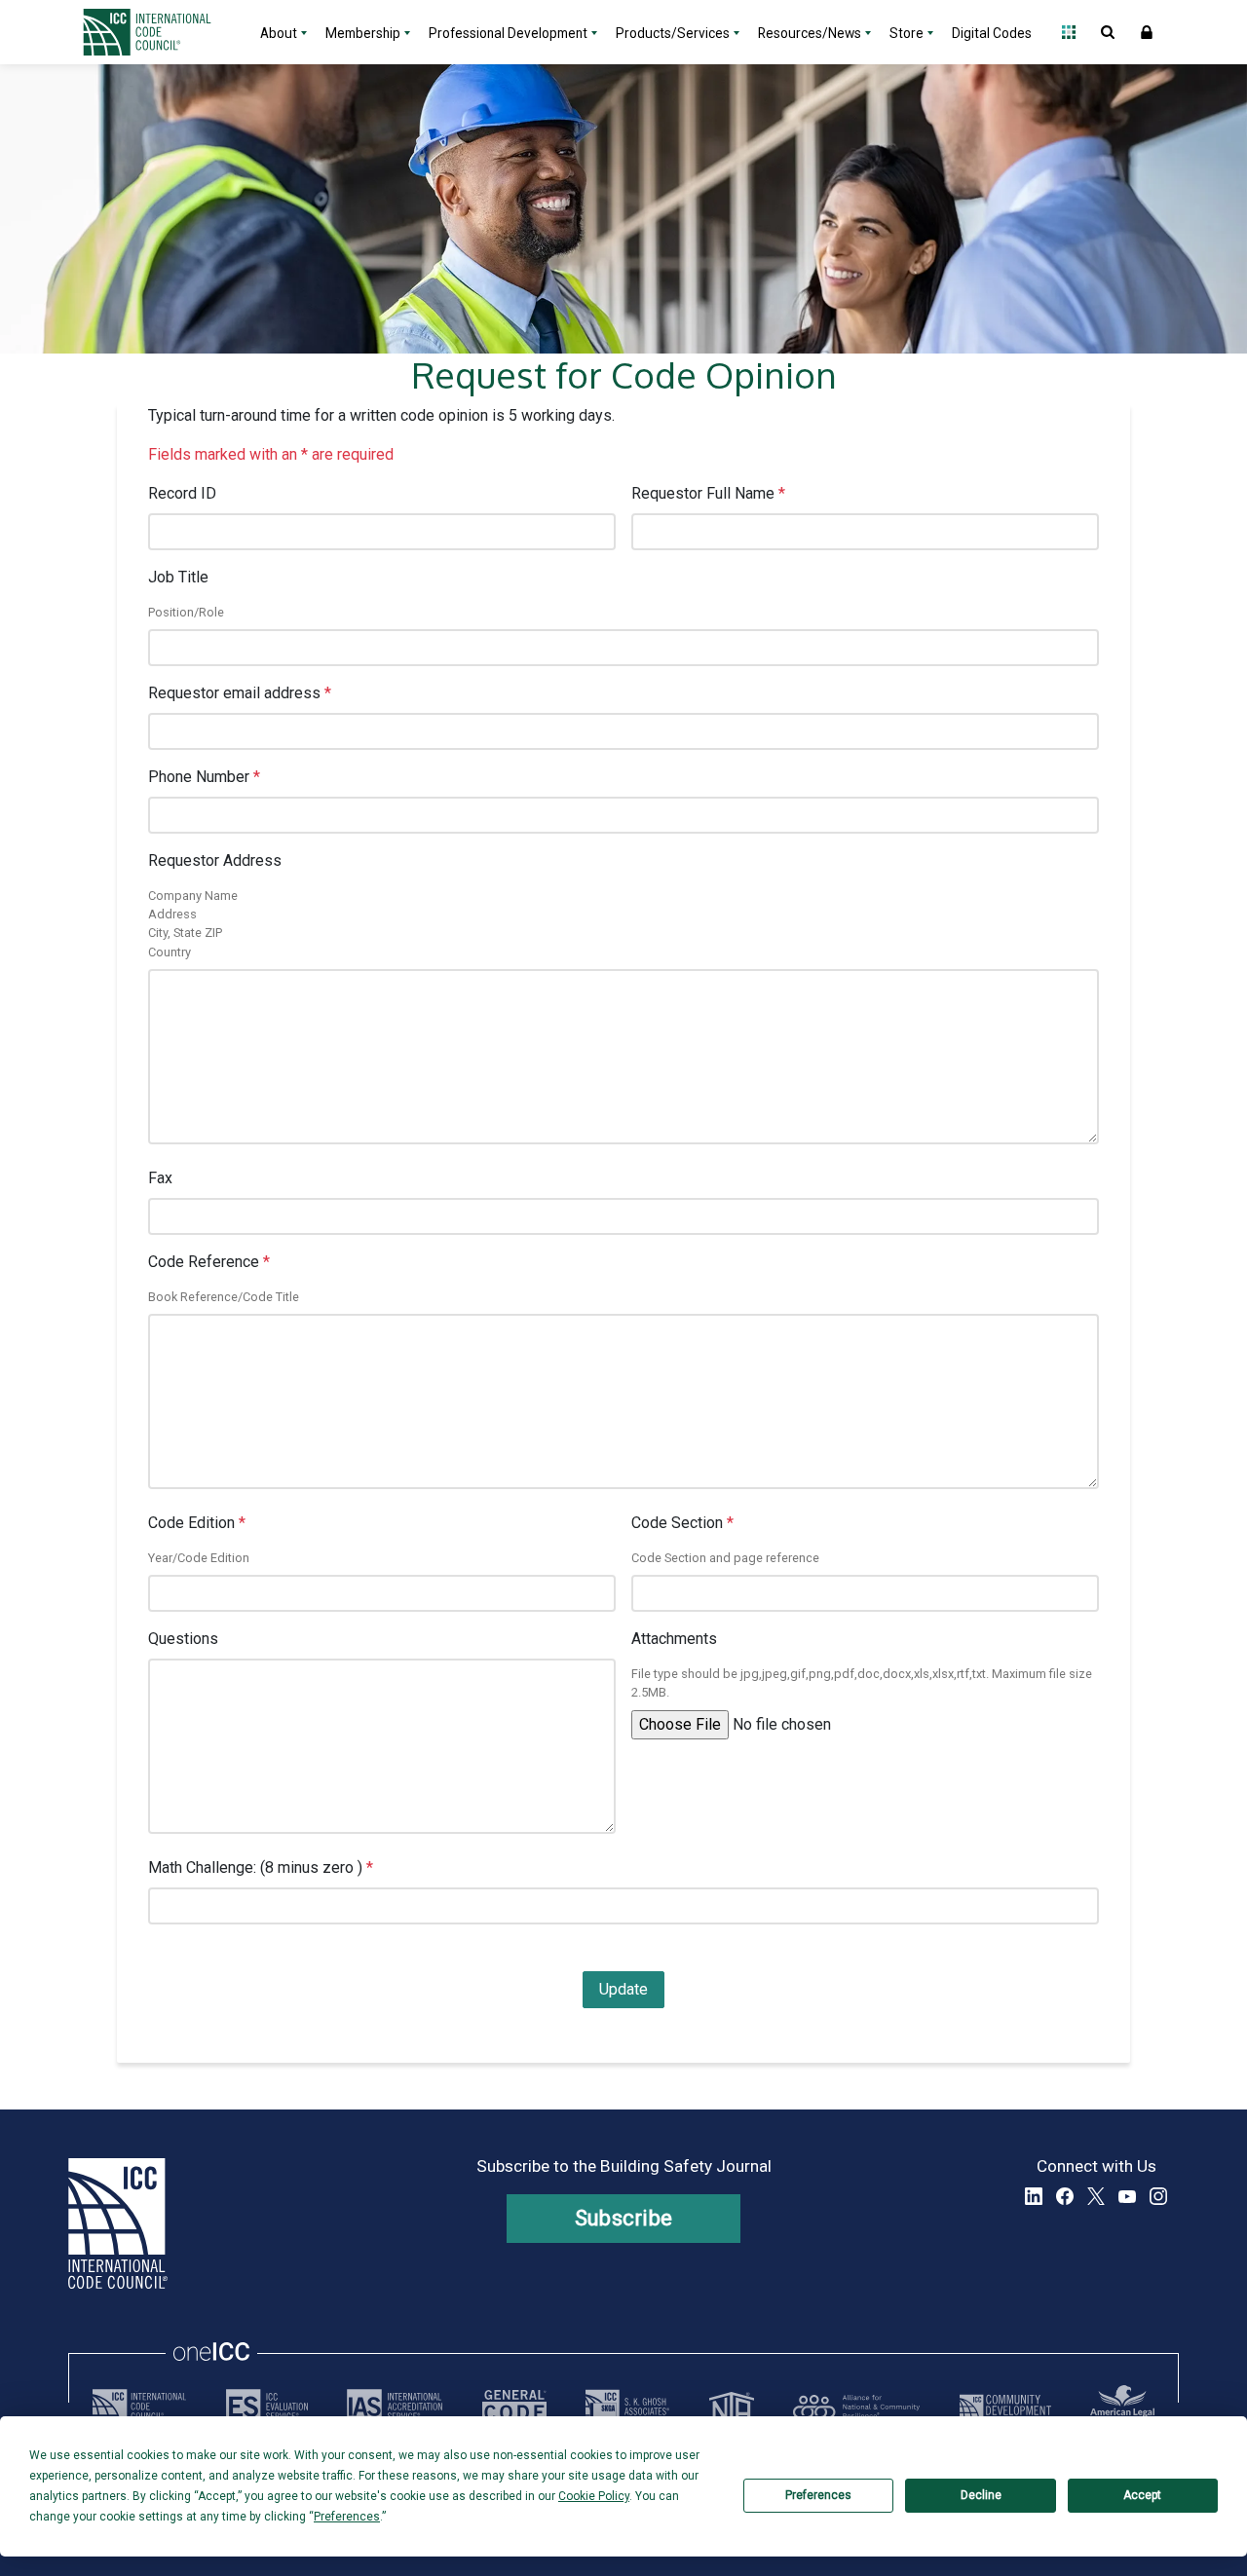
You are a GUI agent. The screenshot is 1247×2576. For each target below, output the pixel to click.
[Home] (159, 32)
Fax (160, 1178)
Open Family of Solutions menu (1069, 32)
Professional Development (508, 33)
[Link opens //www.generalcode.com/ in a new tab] (514, 2407)
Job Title (178, 577)
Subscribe (624, 2218)
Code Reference (209, 1262)
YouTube (1127, 2196)
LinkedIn (1034, 2196)
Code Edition (197, 1523)
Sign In (1147, 32)
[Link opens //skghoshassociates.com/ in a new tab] (627, 2407)
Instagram (1158, 2196)
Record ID (182, 493)
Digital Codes (992, 33)
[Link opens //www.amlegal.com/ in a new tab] (1122, 2407)
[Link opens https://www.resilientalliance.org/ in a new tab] (856, 2407)
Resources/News (810, 33)
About (279, 33)
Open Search (1108, 32)
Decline (981, 2495)
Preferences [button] (347, 2517)
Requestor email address (240, 693)
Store (907, 33)
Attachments (674, 1639)
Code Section (682, 1523)
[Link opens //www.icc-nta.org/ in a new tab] (732, 2407)
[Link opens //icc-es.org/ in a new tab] (267, 2407)
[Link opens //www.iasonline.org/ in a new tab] (395, 2407)
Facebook (1065, 2196)
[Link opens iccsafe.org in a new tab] (139, 2407)
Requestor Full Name (708, 493)
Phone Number (204, 777)
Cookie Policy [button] (594, 2496)
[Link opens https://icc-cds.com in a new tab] (1005, 2407)
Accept (1142, 2495)
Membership (363, 33)
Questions (183, 1639)
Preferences (818, 2495)
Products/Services (673, 33)
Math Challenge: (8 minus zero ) (261, 1867)
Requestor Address (215, 860)
